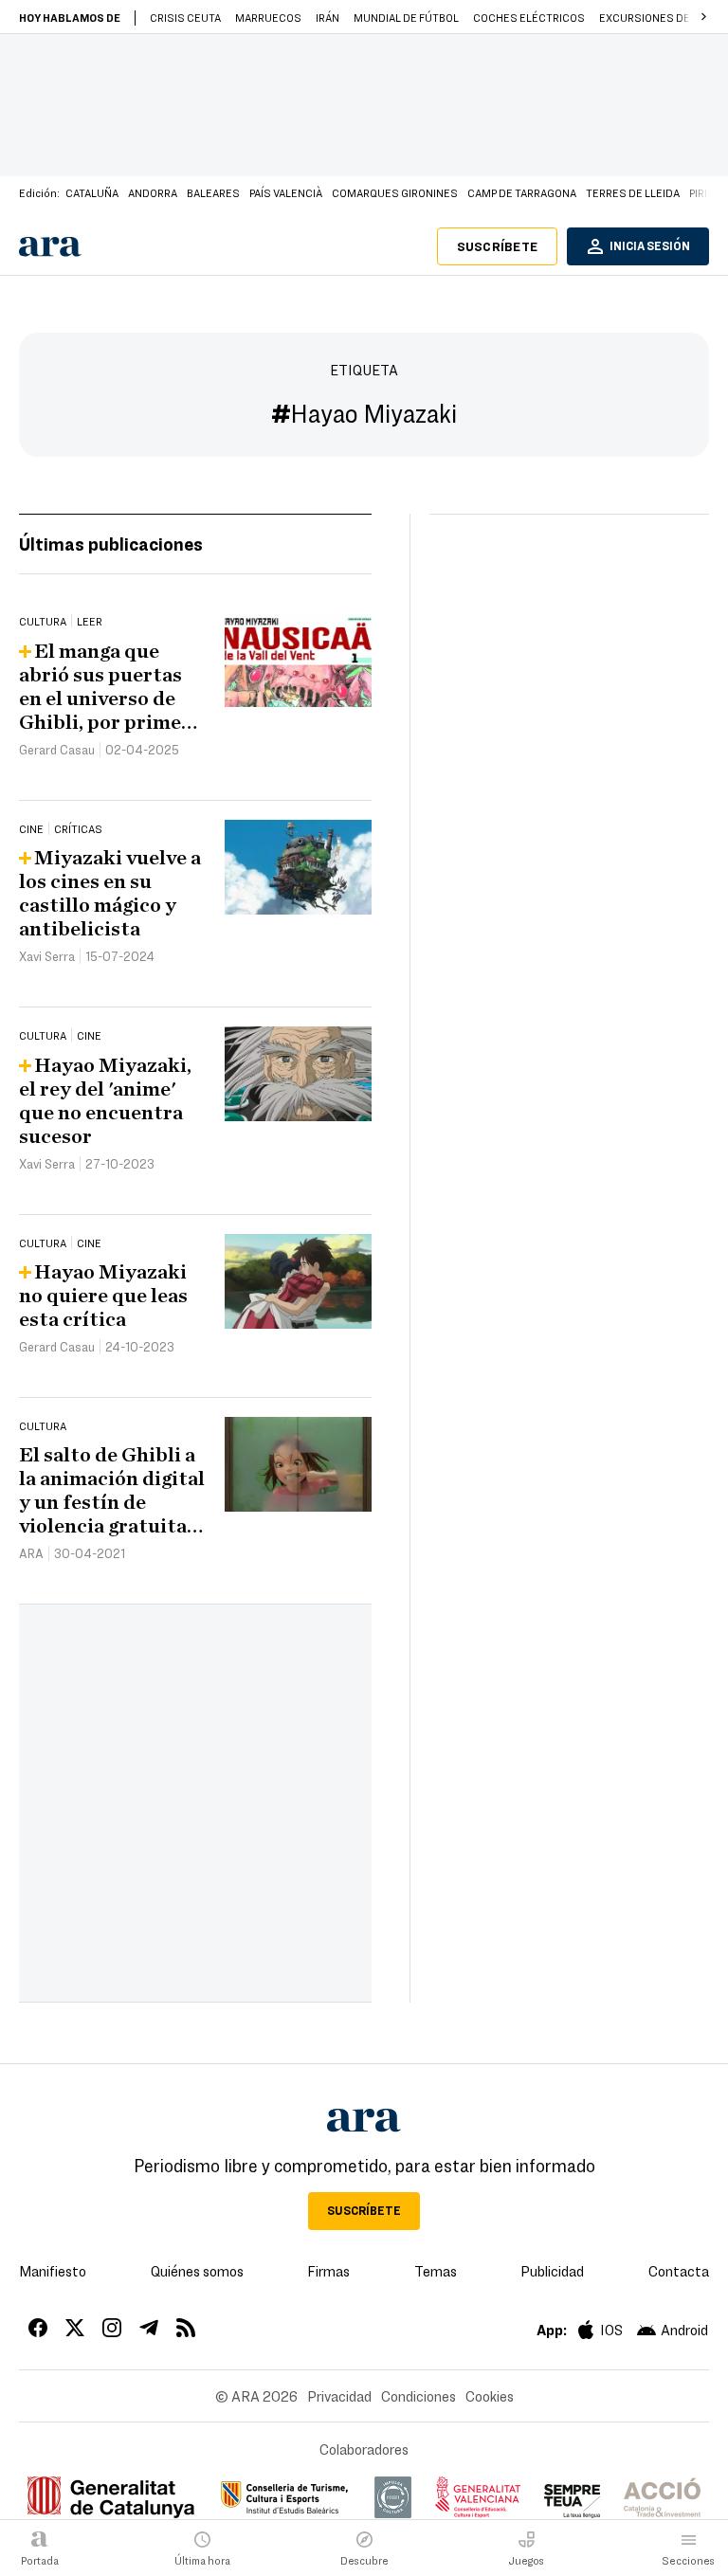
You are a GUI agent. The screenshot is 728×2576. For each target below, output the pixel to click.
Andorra (153, 192)
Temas (436, 2271)
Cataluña (92, 192)
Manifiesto (53, 2271)
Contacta (679, 2271)
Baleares (213, 192)
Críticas (78, 828)
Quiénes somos (197, 2271)
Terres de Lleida (633, 192)
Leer (90, 621)
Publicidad (552, 2271)
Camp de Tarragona (522, 192)
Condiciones (419, 2396)
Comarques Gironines (395, 192)
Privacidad (339, 2396)
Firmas (328, 2271)
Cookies (490, 2396)
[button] (703, 17)
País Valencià (286, 192)
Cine (31, 828)
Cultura (43, 621)
